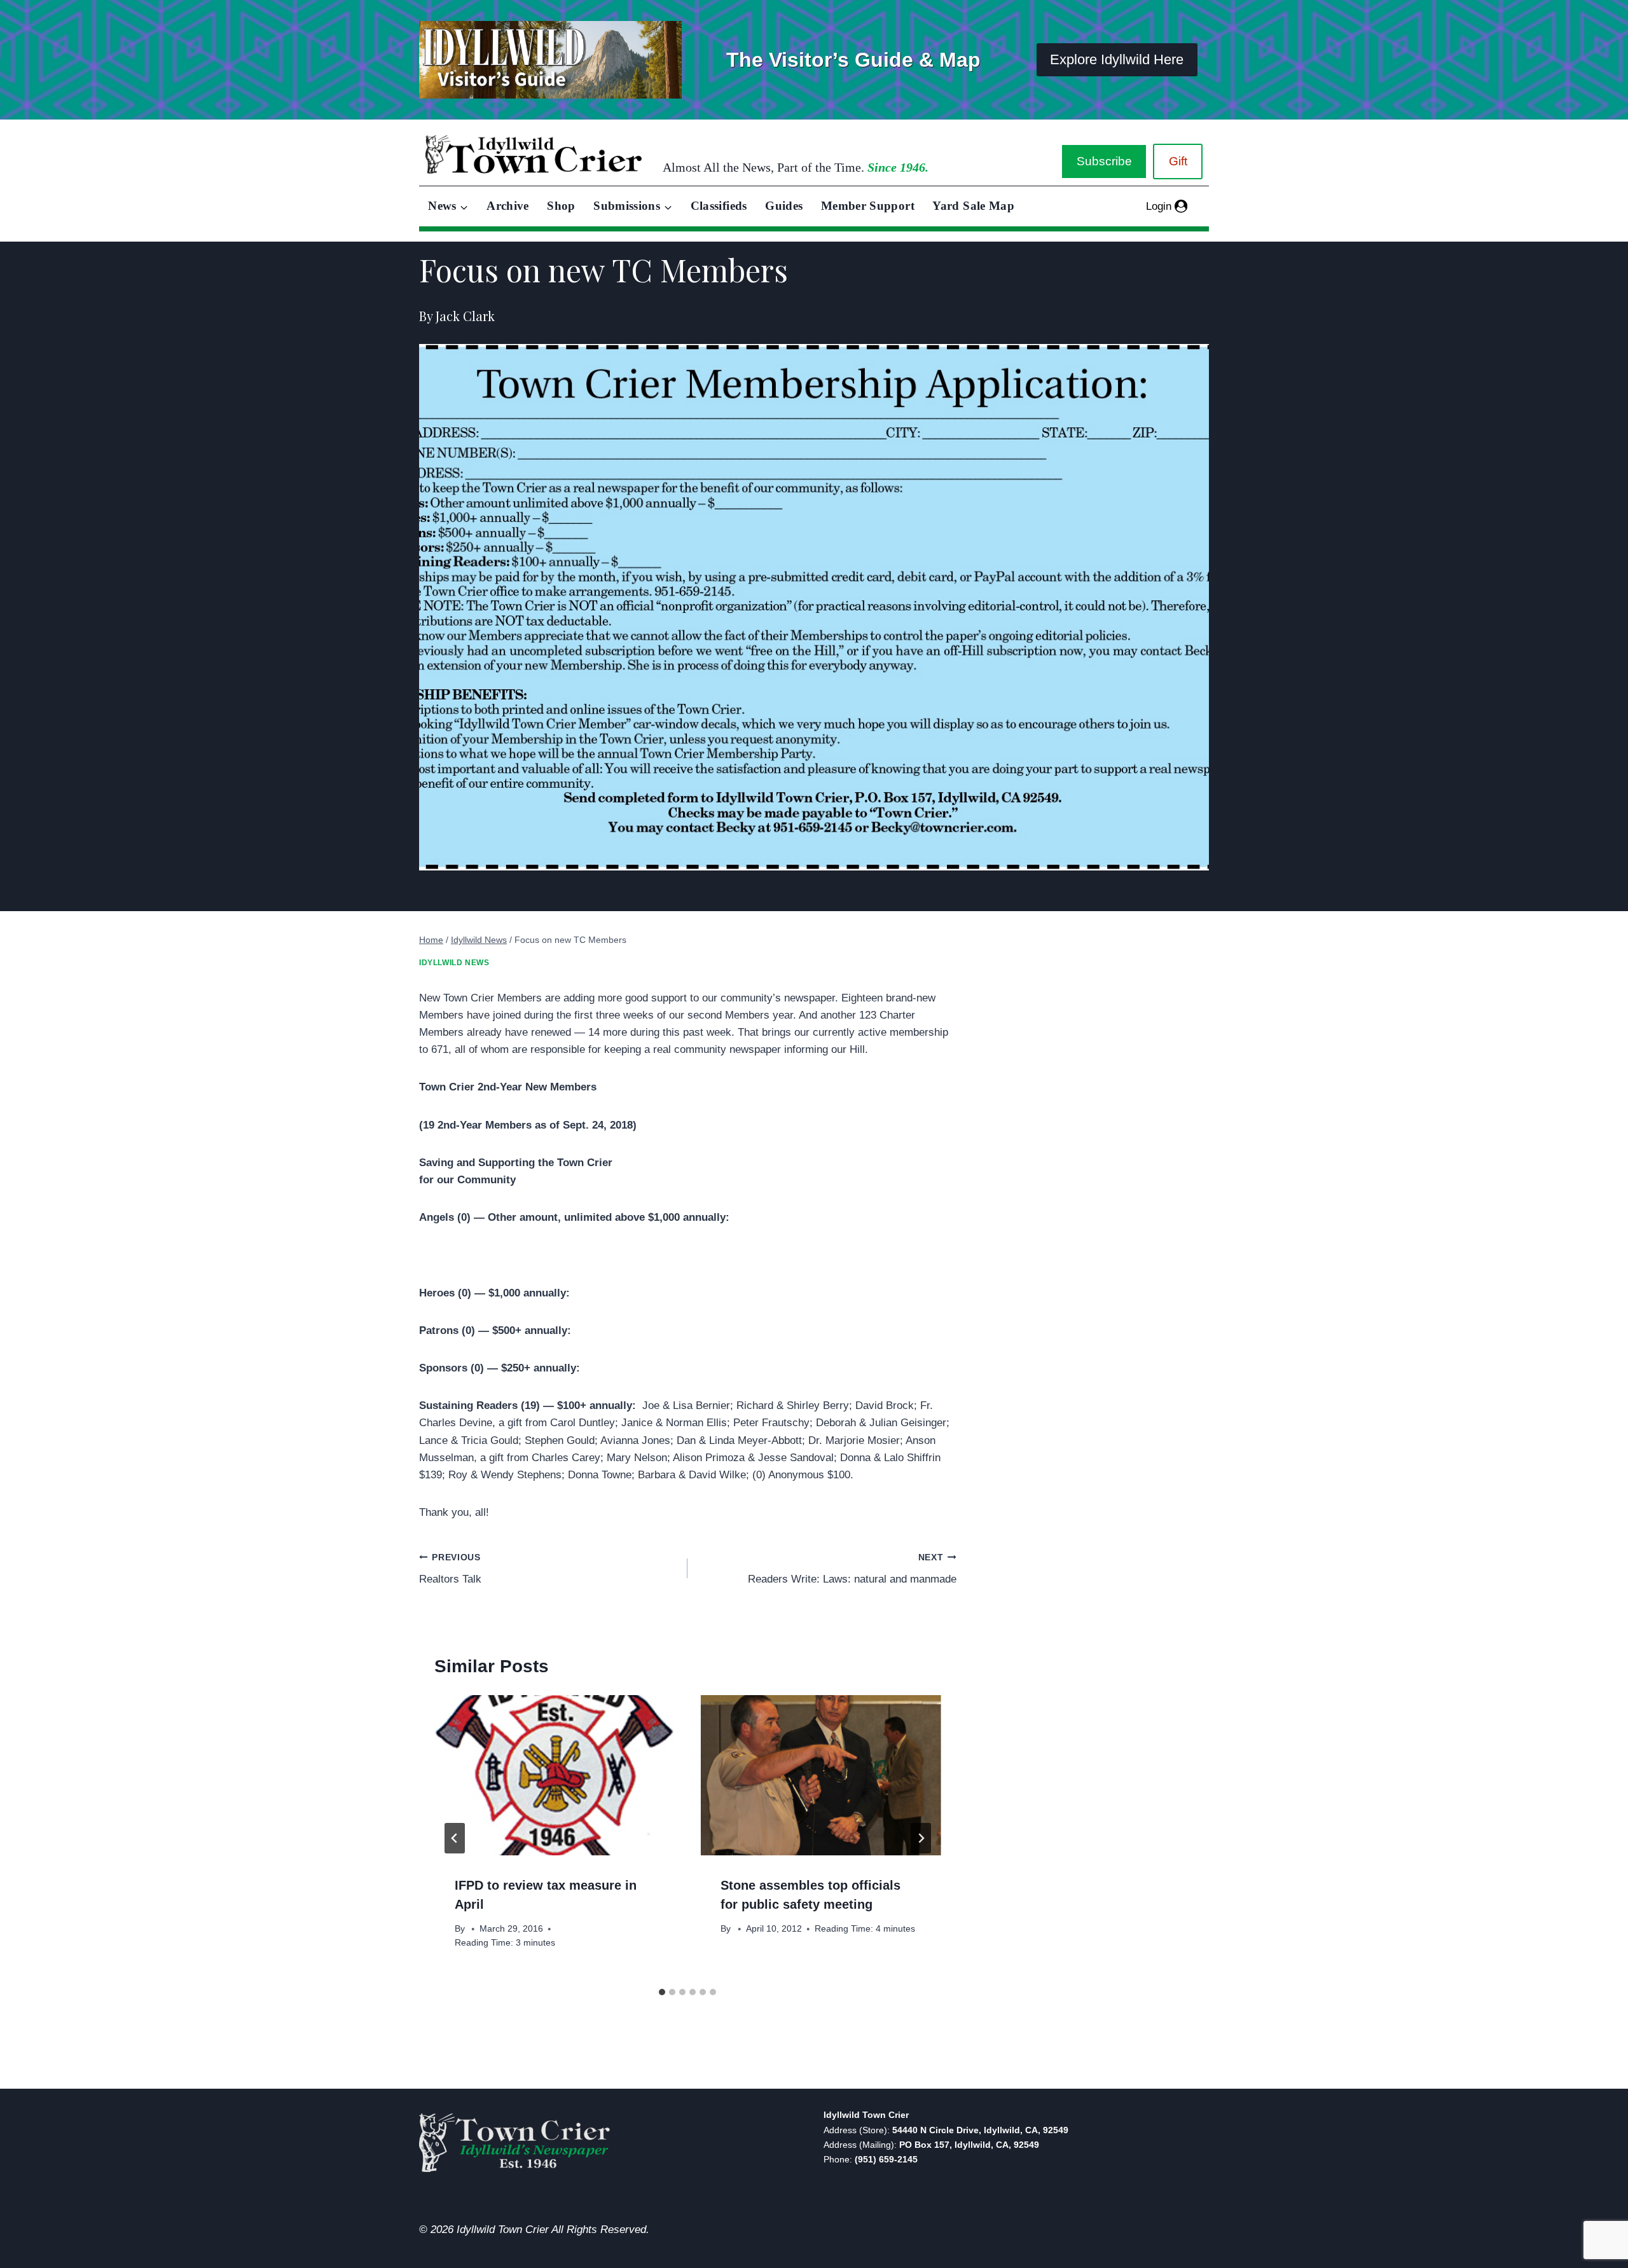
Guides (784, 206)
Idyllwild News (454, 963)
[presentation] (555, 1775)
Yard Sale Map (973, 206)
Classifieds (719, 206)
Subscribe (1104, 161)
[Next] (921, 1838)
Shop (561, 206)
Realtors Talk (450, 1569)
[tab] (662, 1992)
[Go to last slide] (455, 1838)
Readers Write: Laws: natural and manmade (852, 1569)
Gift (1178, 161)
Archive (508, 206)
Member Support (868, 206)
